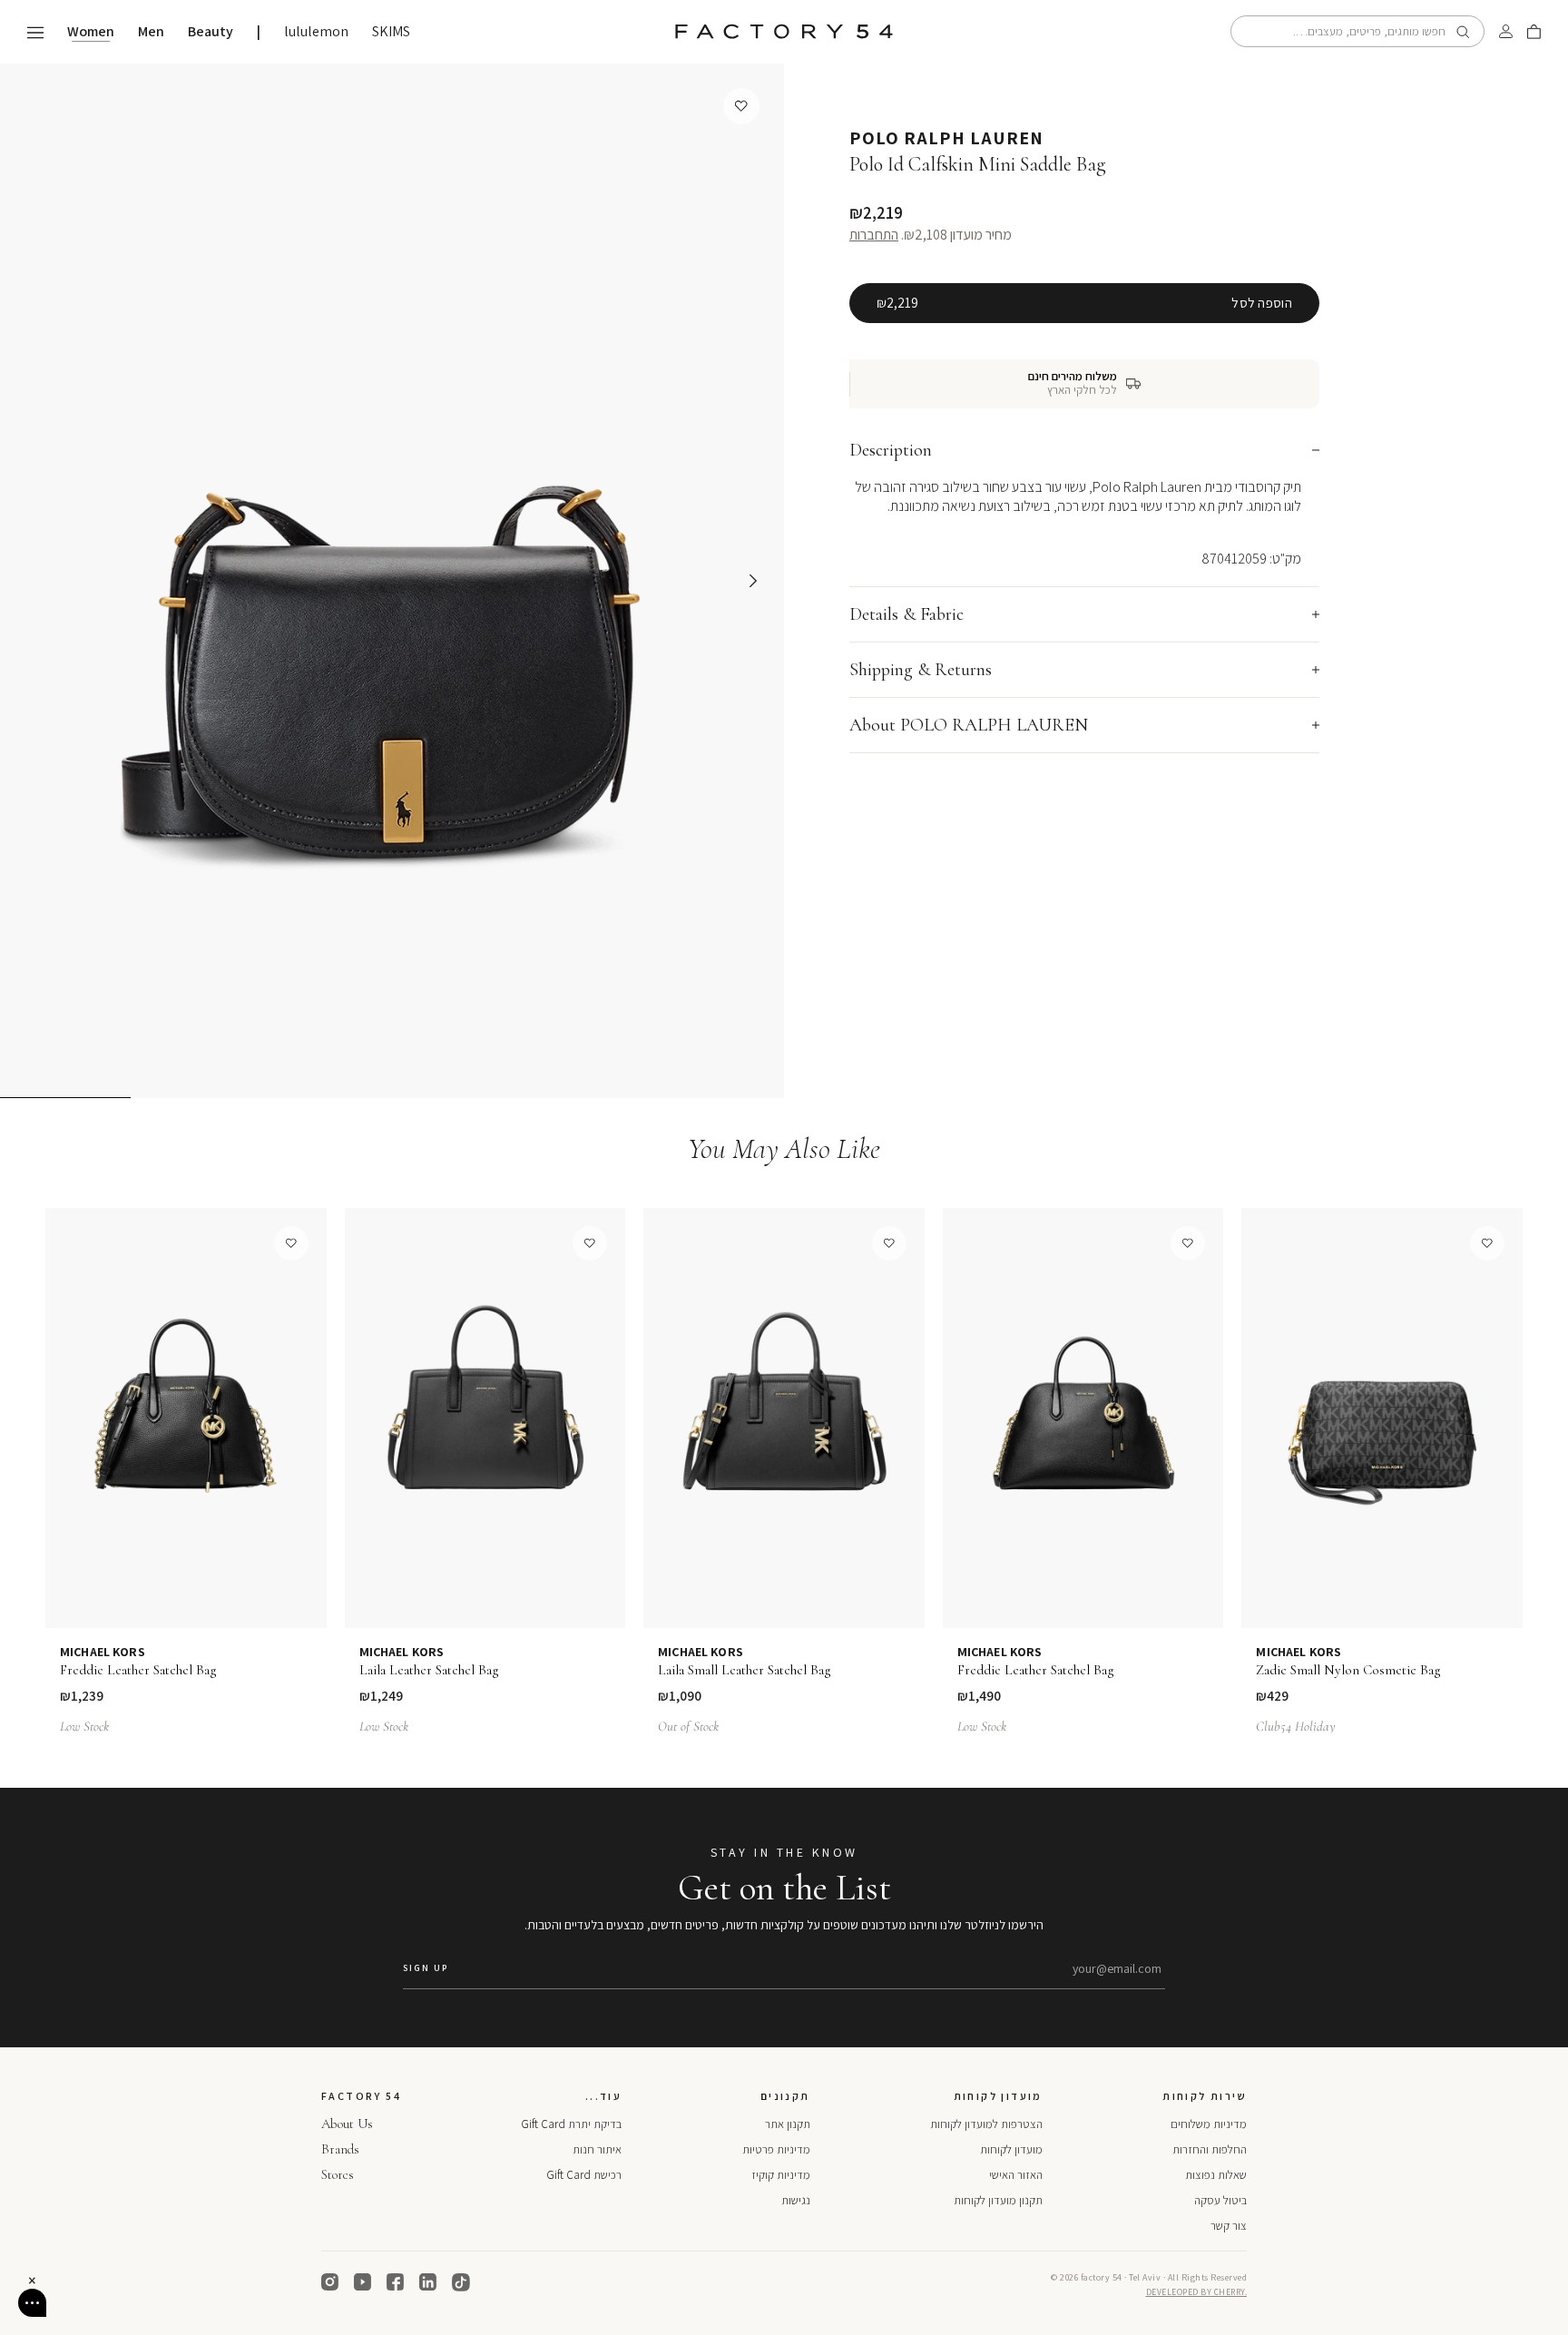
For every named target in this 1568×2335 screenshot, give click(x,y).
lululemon (316, 32)
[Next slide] (753, 581)
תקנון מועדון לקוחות (998, 2200)
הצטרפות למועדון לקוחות (986, 2124)
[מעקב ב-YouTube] (363, 2282)
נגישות (796, 2200)
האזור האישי (1016, 2175)
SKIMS (391, 32)
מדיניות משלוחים (1209, 2124)
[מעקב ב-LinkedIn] (428, 2282)
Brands (340, 2149)
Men (151, 32)
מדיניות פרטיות (776, 2149)
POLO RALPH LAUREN (946, 138)
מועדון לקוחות (1011, 2149)
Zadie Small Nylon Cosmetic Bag (1348, 1670)
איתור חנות (597, 2149)
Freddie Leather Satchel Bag (138, 1670)
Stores (338, 2174)
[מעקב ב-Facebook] (396, 2282)
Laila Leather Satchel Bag (429, 1670)
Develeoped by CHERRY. (1197, 2292)
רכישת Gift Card (584, 2175)
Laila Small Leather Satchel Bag (745, 1670)
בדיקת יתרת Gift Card (571, 2124)
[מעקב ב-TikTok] (461, 2282)
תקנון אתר (788, 2124)
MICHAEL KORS (103, 1652)
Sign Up (426, 1968)
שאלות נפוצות (1216, 2175)
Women (91, 32)
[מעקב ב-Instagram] (330, 2282)
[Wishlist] (741, 106)
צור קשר (1229, 2226)
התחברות (874, 235)
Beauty (211, 32)
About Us (347, 2124)
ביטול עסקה (1220, 2200)
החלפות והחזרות (1210, 2149)
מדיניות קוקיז (781, 2175)
